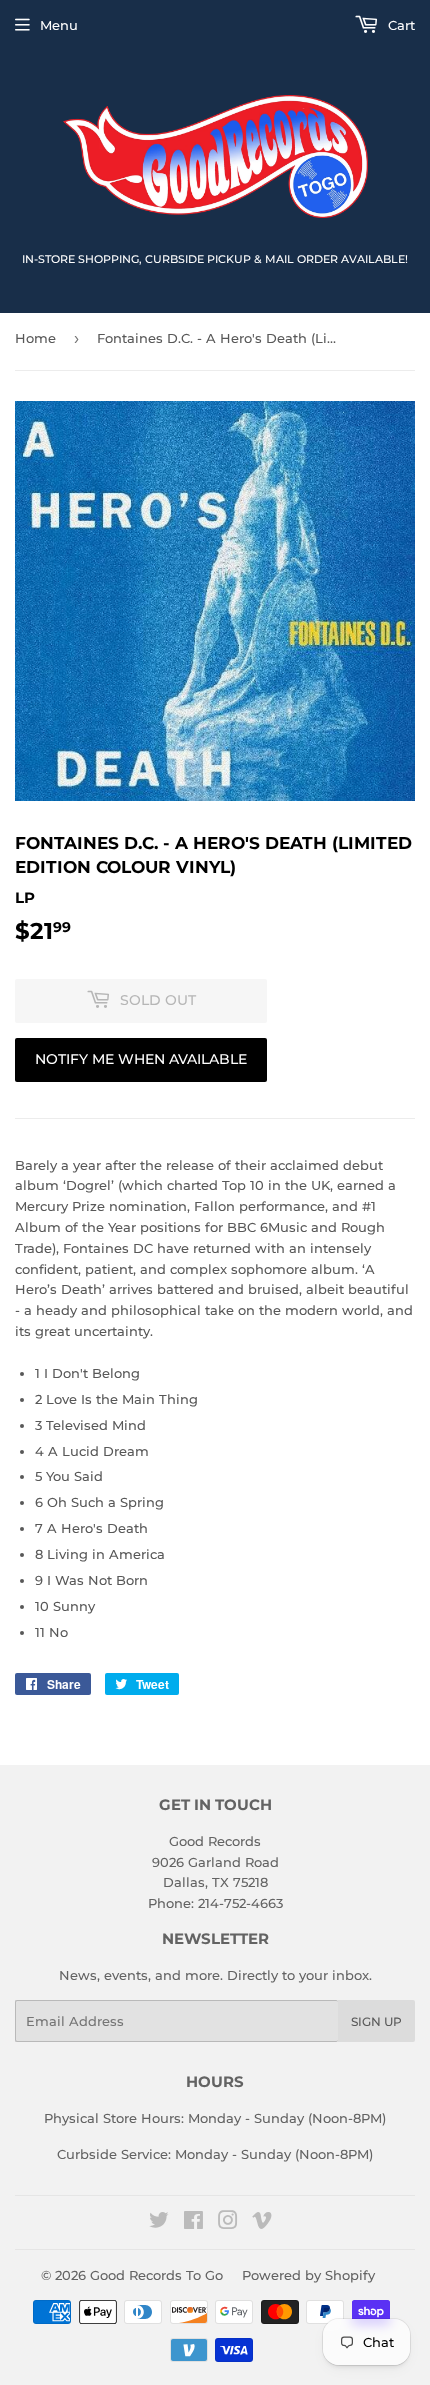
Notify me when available (141, 1059)
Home (35, 338)
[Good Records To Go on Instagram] (228, 2223)
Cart (399, 25)
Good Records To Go (156, 2275)
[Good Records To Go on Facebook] (193, 2223)
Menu (59, 25)
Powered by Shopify (308, 2275)
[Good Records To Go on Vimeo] (262, 2223)
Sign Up (376, 2021)
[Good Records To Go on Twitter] (159, 2223)
